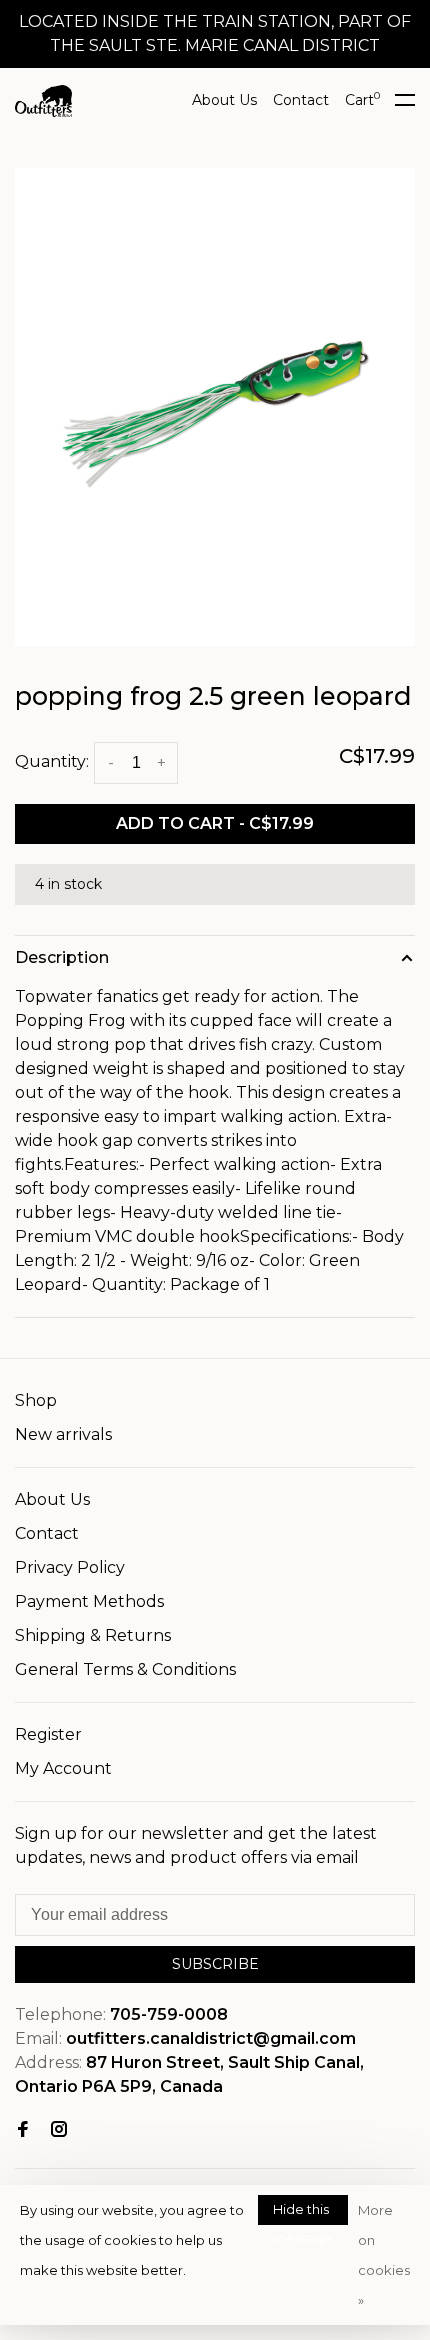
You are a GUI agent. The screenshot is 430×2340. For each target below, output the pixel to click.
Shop (36, 1400)
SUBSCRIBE (215, 1964)
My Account (63, 1768)
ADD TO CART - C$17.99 (215, 823)
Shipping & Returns (93, 1635)
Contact (301, 100)
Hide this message (303, 2213)
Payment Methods (89, 1601)
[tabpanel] (215, 407)
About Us (224, 100)
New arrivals (63, 1434)
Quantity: (52, 761)
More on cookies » (384, 2255)
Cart (362, 100)
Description (62, 957)
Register (48, 1734)
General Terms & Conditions (125, 1669)
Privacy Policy (70, 1567)
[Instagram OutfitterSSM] (59, 2130)
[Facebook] (23, 2130)
